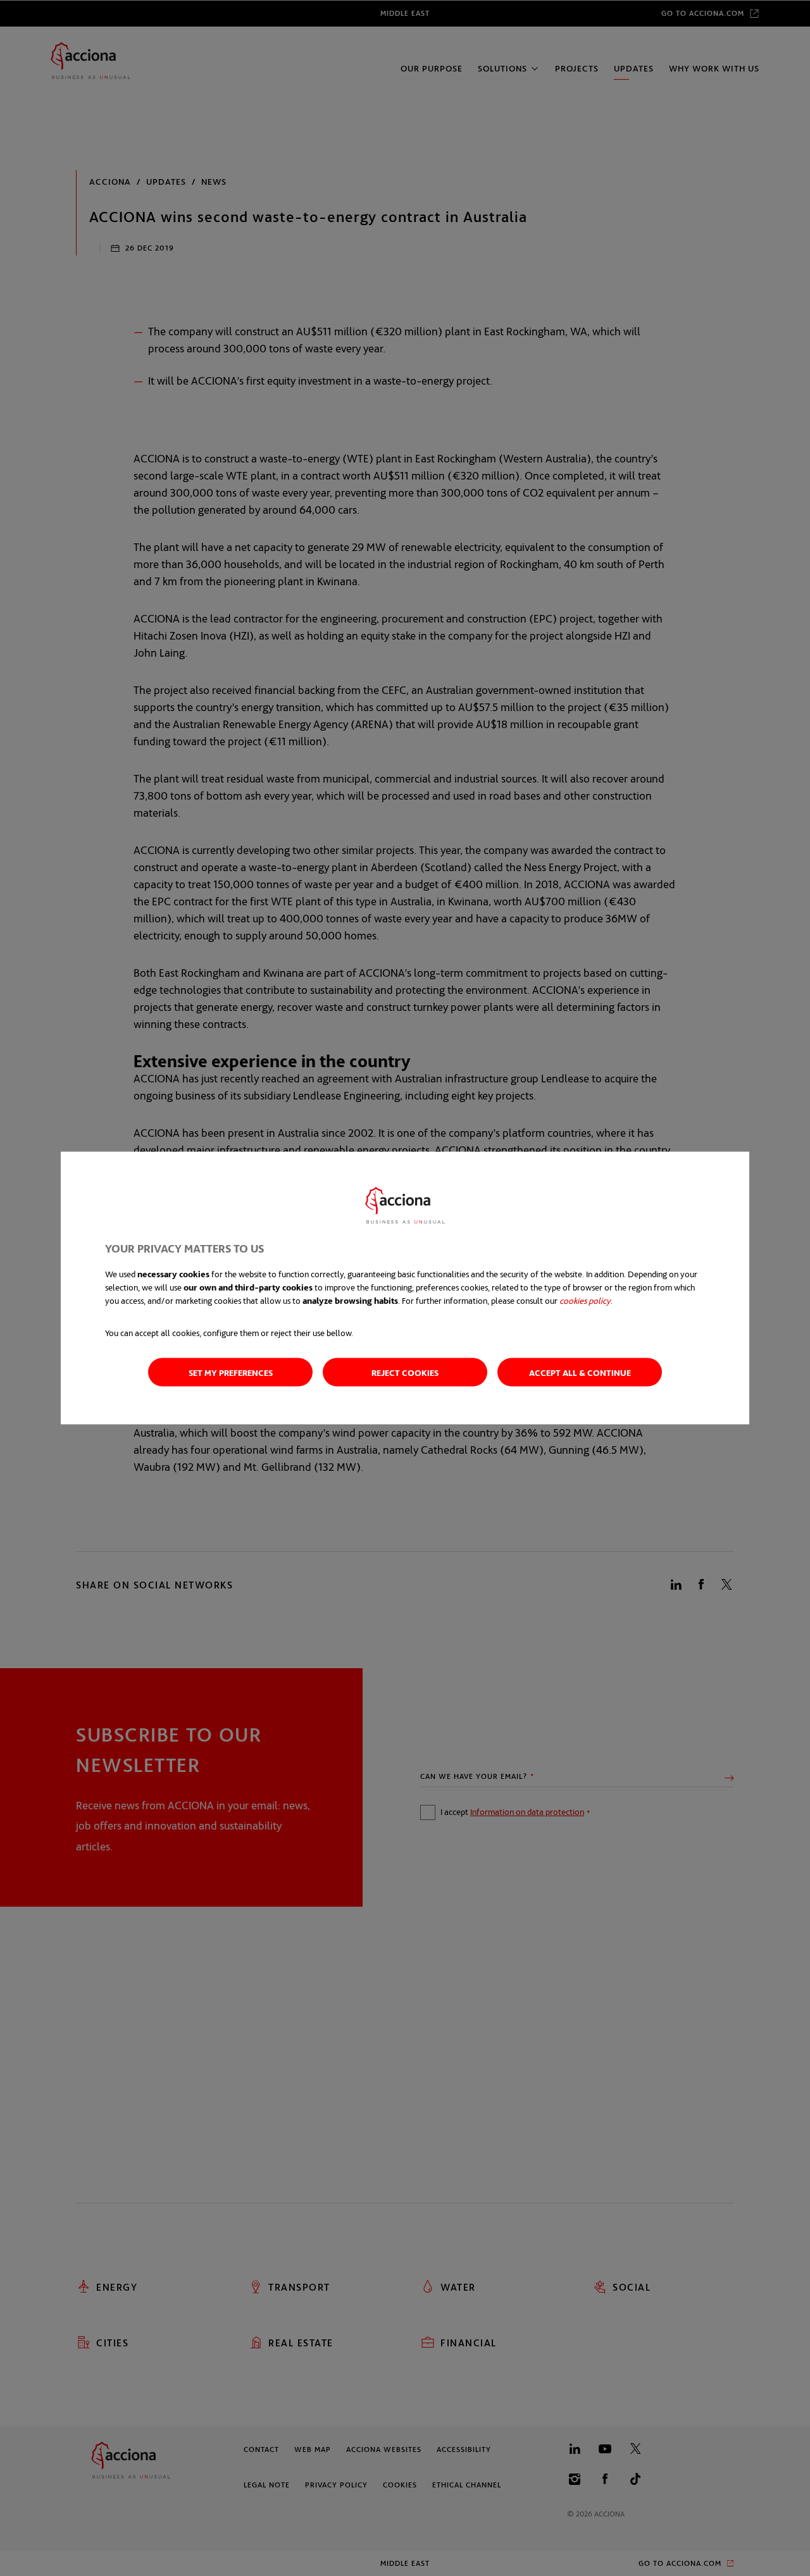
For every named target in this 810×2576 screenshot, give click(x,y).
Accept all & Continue (580, 1372)
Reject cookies (405, 1372)
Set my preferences (231, 1372)
